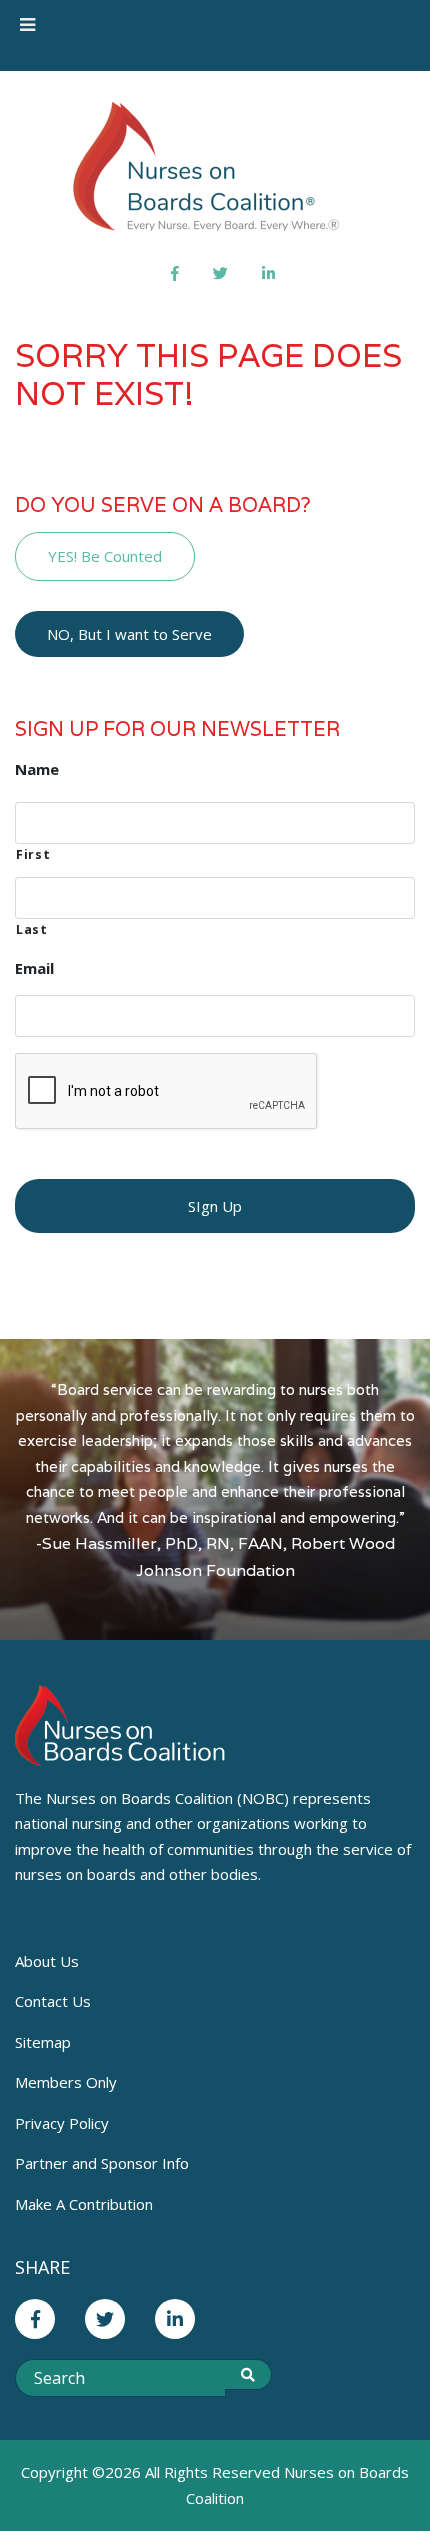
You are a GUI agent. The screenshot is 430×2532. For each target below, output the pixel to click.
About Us (47, 1961)
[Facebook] (175, 273)
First (33, 854)
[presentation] (167, 1092)
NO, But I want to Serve (129, 634)
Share (42, 2267)
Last (32, 929)
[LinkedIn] (268, 273)
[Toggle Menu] (27, 25)
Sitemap (43, 2042)
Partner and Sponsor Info (102, 2163)
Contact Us (53, 2001)
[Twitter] (220, 273)
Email (34, 968)
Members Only (66, 2082)
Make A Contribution (84, 2204)
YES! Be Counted (105, 556)
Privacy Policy (62, 2123)
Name (37, 769)
